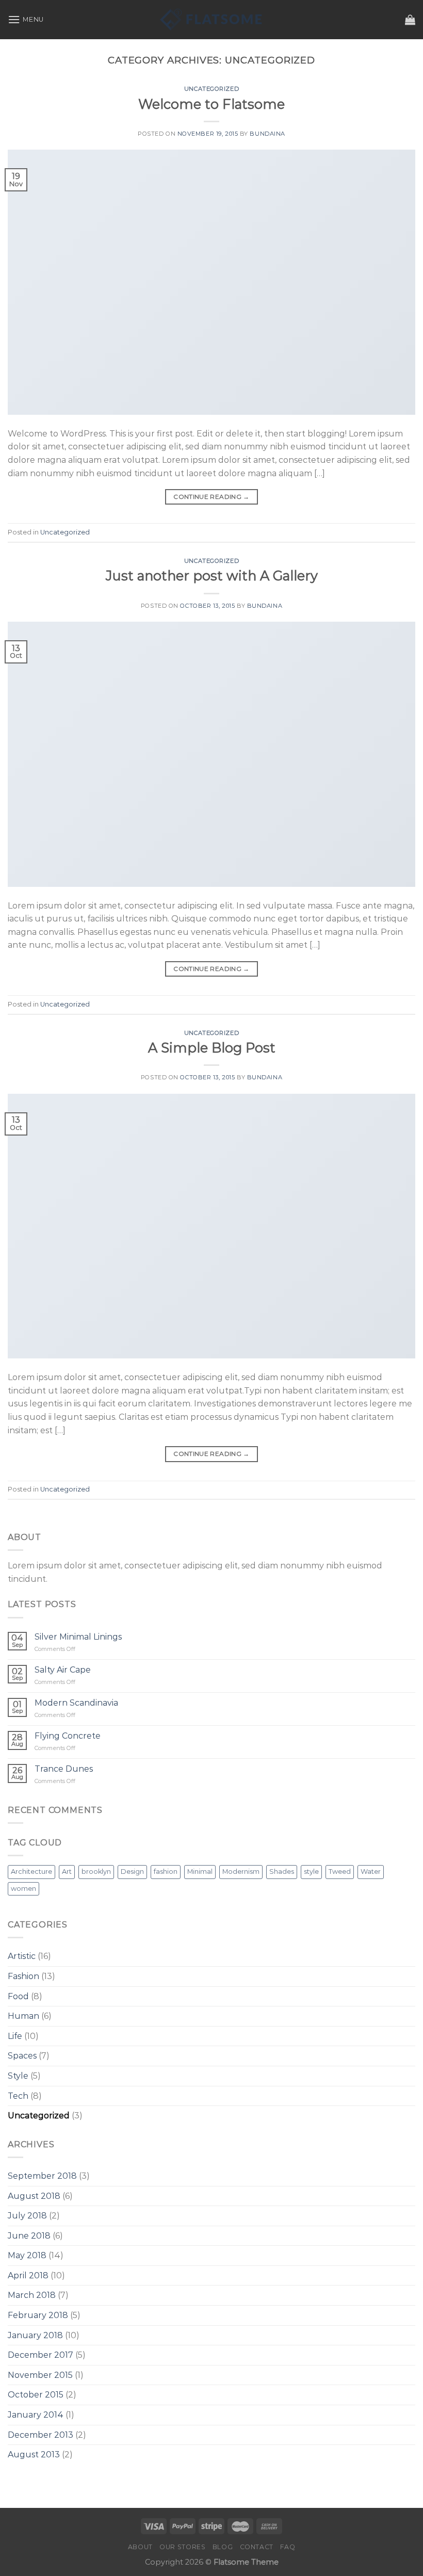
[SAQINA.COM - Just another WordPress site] (211, 20)
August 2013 (34, 2455)
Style (18, 2076)
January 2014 (36, 2415)
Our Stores (182, 2547)
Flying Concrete (68, 1736)
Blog (223, 2547)
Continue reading (211, 497)
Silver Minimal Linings (78, 1637)
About (140, 2547)
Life (15, 2036)
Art (67, 1872)
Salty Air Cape (63, 1670)
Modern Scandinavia (76, 1703)
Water (371, 1872)
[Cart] (410, 20)
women (23, 1889)
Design (132, 1872)
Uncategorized (211, 89)
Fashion (23, 1976)
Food (18, 1996)
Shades (282, 1872)
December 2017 (40, 2355)
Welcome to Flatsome (211, 104)
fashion (166, 1872)
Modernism (241, 1872)
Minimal (200, 1872)
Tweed (340, 1872)
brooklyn (96, 1872)
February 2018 (38, 2315)
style (311, 1872)
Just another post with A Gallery (212, 576)
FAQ (288, 2547)
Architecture (31, 1872)
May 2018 (27, 2255)
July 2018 (27, 2216)
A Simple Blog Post (212, 1048)
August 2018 (34, 2196)
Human (23, 2016)
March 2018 (32, 2295)
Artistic (22, 1956)
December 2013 (40, 2435)
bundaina (267, 134)
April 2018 (28, 2275)
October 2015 (36, 2395)
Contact (257, 2547)
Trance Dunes (64, 1769)
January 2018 (35, 2335)
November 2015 (40, 2375)
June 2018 (29, 2236)
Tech (18, 2096)
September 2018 (42, 2176)
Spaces (22, 2056)
